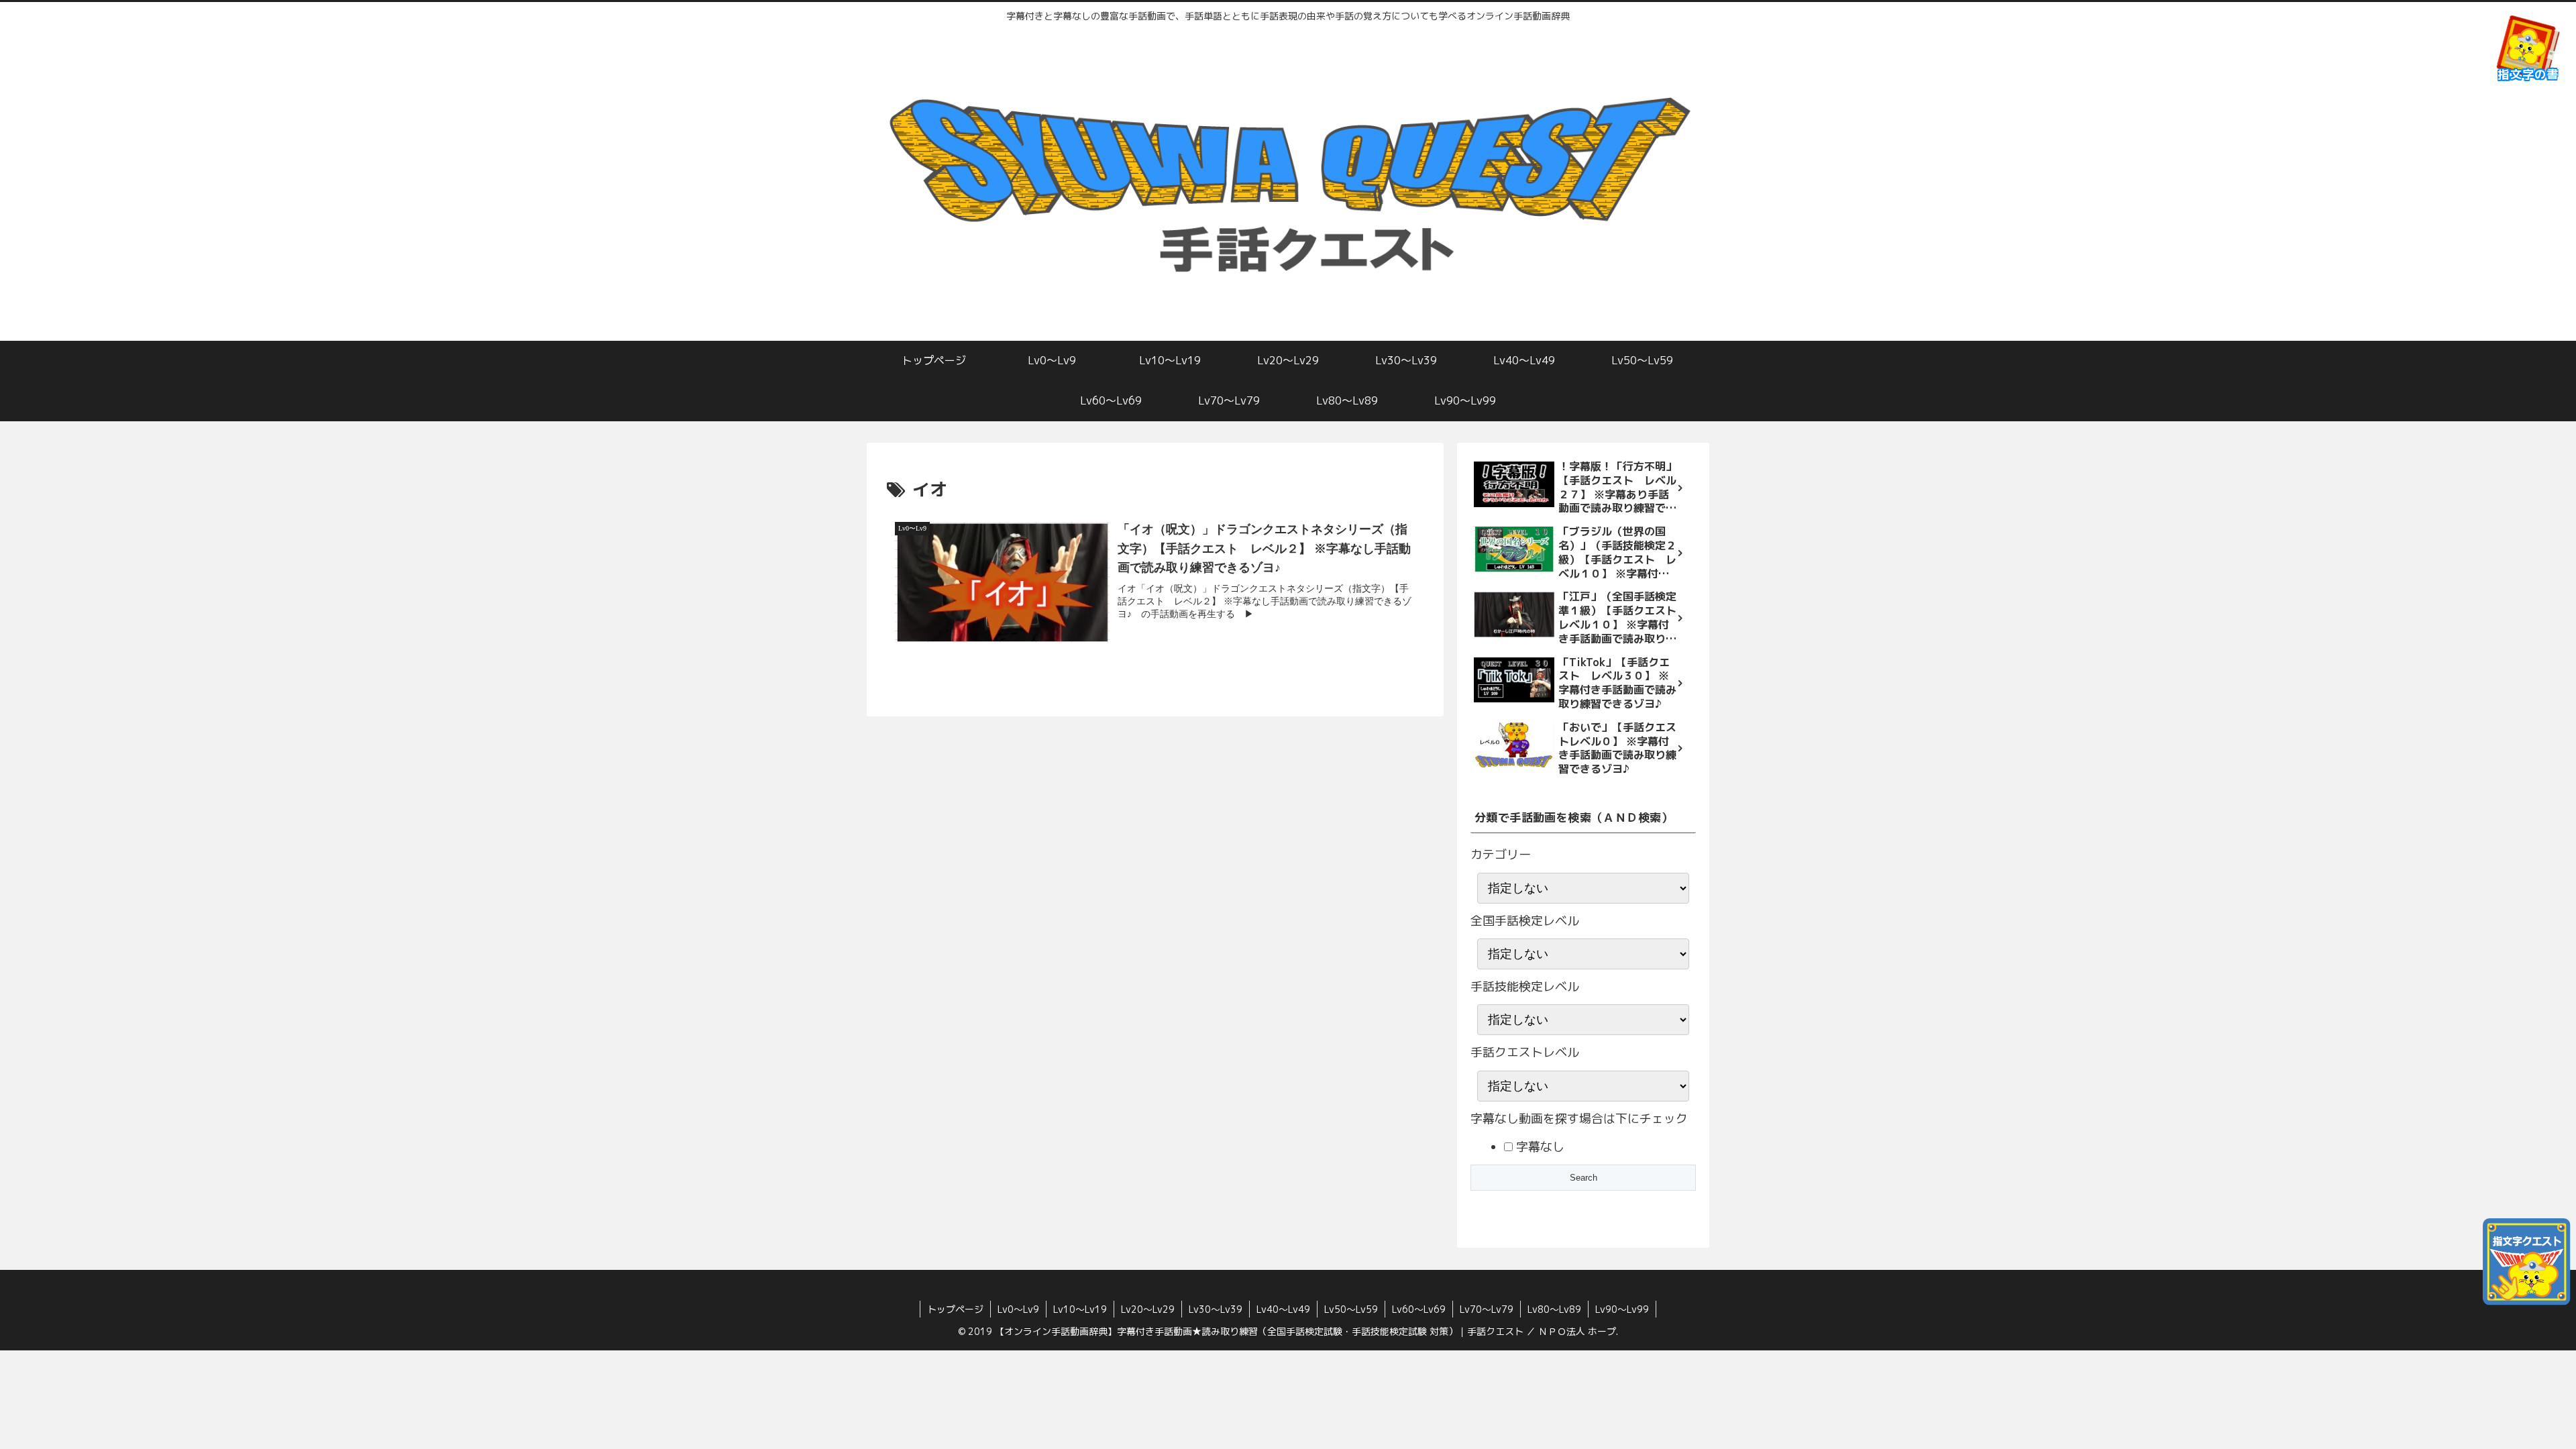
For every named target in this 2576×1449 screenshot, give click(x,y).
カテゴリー (1501, 854)
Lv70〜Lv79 (1487, 1309)
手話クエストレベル (1525, 1052)
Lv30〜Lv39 (1216, 1309)
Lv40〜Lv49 (1283, 1309)
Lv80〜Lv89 (1554, 1309)
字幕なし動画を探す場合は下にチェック (1579, 1119)
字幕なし (1539, 1147)
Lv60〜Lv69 (1419, 1309)
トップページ (955, 1309)
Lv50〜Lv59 (1351, 1309)
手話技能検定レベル (1525, 986)
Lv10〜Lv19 (1080, 1309)
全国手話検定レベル (1525, 921)
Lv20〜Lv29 (1148, 1309)
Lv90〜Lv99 (1622, 1309)
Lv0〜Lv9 (1018, 1309)
